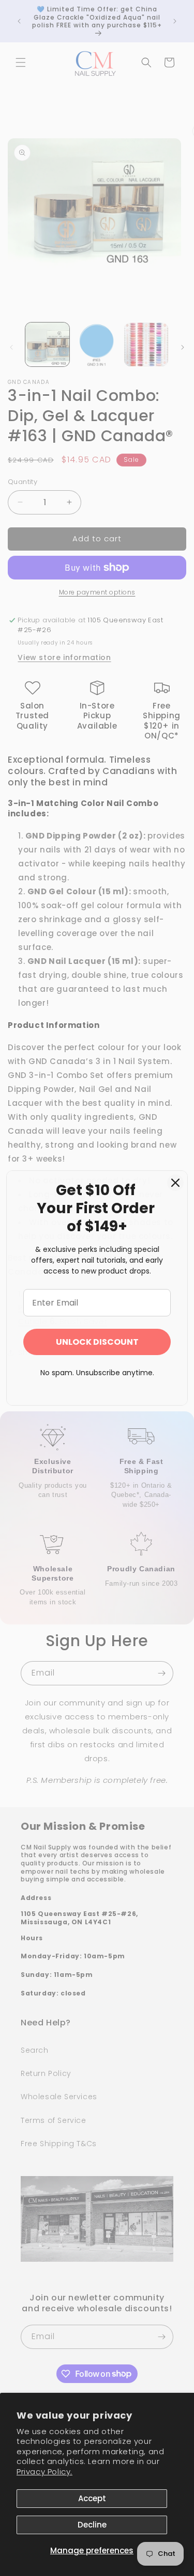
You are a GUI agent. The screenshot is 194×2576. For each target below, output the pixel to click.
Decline (92, 2525)
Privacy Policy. (44, 2472)
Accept (92, 2498)
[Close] (175, 1183)
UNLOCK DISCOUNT (97, 1342)
